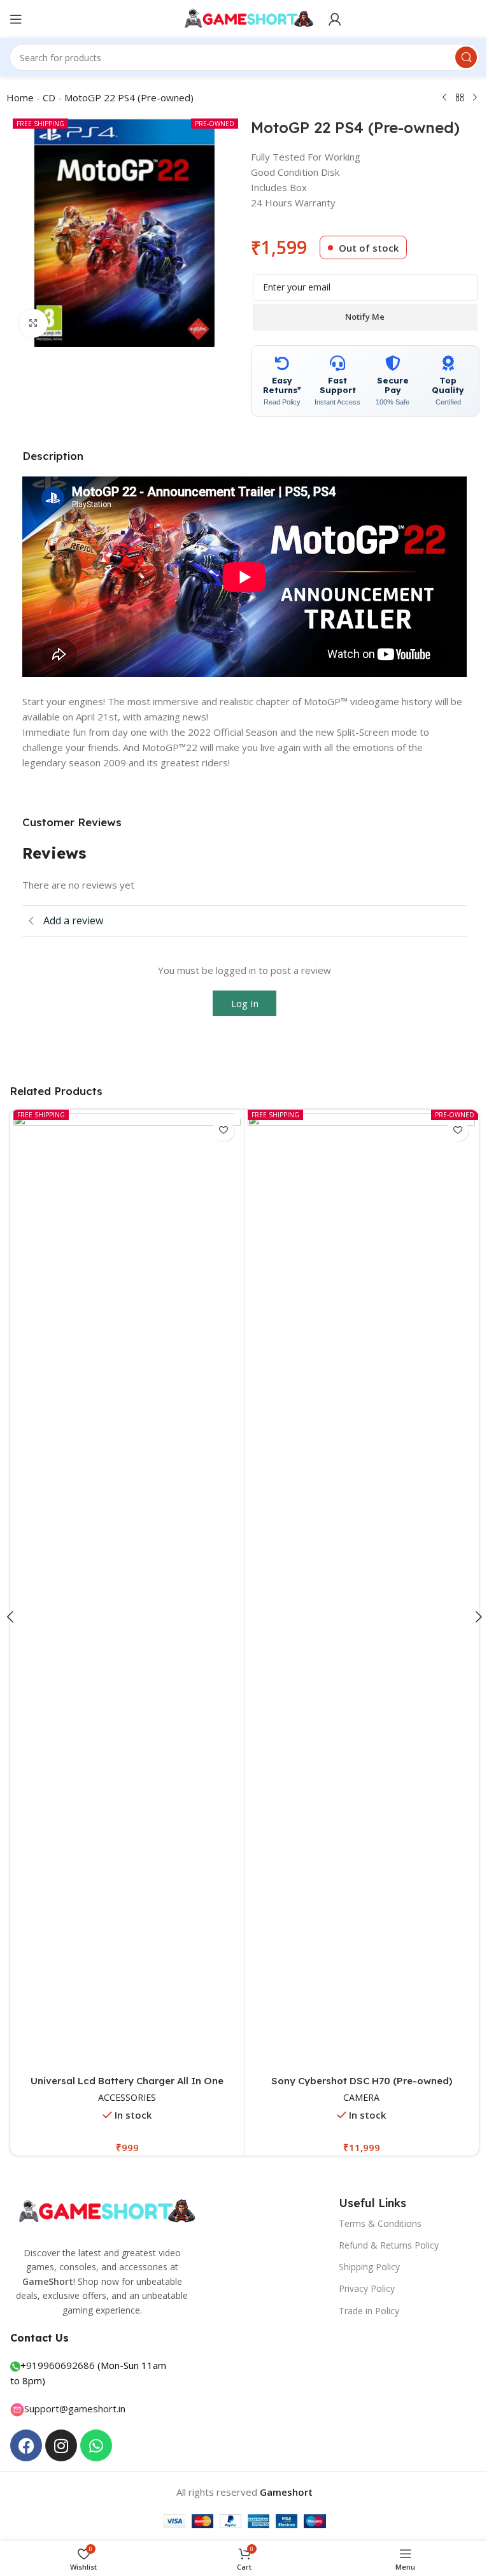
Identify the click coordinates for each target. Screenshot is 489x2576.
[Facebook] (26, 2445)
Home (20, 97)
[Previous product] (444, 98)
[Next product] (475, 98)
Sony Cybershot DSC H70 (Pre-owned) (362, 2081)
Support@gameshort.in (75, 2408)
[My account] (335, 19)
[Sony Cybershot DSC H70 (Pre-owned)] (361, 1591)
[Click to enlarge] (33, 323)
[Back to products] (460, 98)
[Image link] (105, 2211)
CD (49, 97)
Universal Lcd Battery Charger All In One (127, 2081)
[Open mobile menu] (16, 19)
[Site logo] (245, 18)
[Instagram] (61, 2445)
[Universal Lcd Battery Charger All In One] (127, 1591)
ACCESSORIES (127, 2097)
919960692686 (60, 2365)
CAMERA (361, 2097)
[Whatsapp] (96, 2445)
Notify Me (365, 317)
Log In (245, 1003)
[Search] (466, 57)
